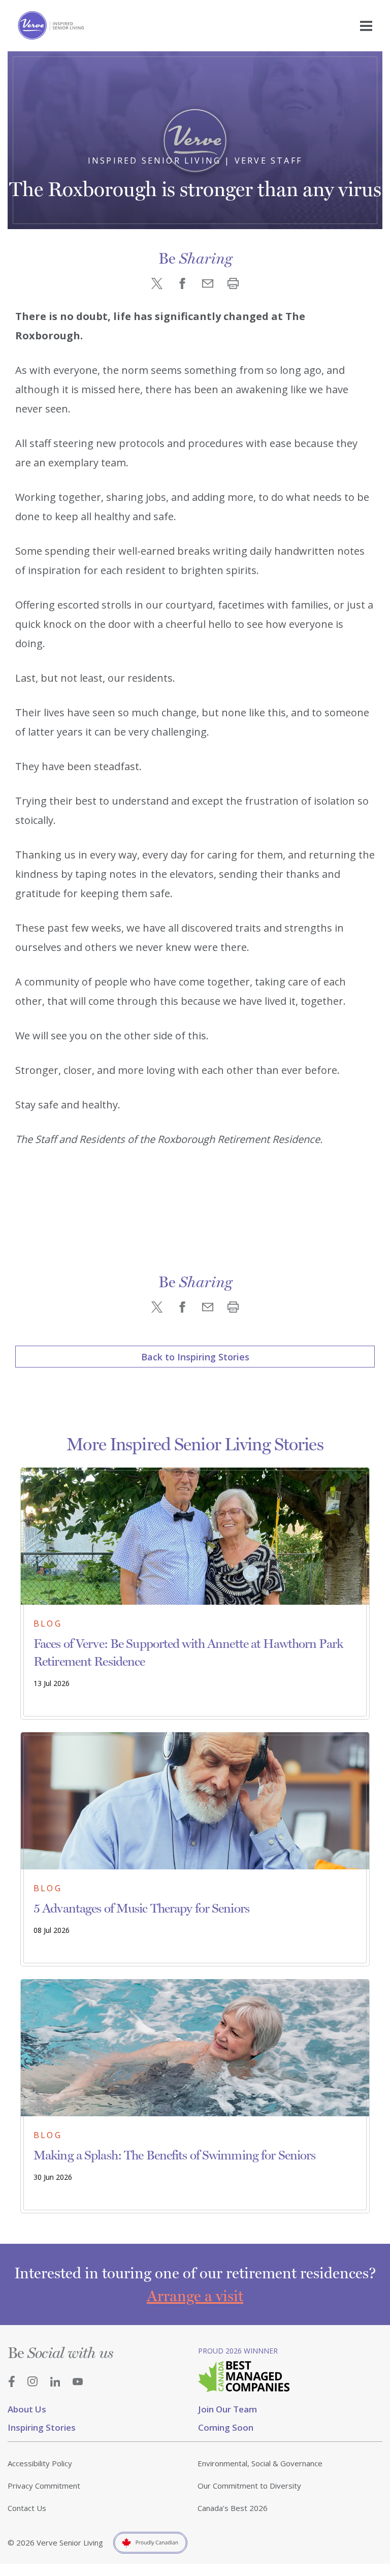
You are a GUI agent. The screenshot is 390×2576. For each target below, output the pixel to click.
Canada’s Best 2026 (233, 2508)
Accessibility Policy (40, 2463)
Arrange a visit (195, 2296)
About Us (27, 2409)
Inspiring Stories (42, 2427)
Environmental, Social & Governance (260, 2463)
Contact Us (27, 2508)
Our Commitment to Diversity (249, 2486)
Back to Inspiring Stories (195, 1357)
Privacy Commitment (44, 2486)
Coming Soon (226, 2427)
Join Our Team (227, 2409)
